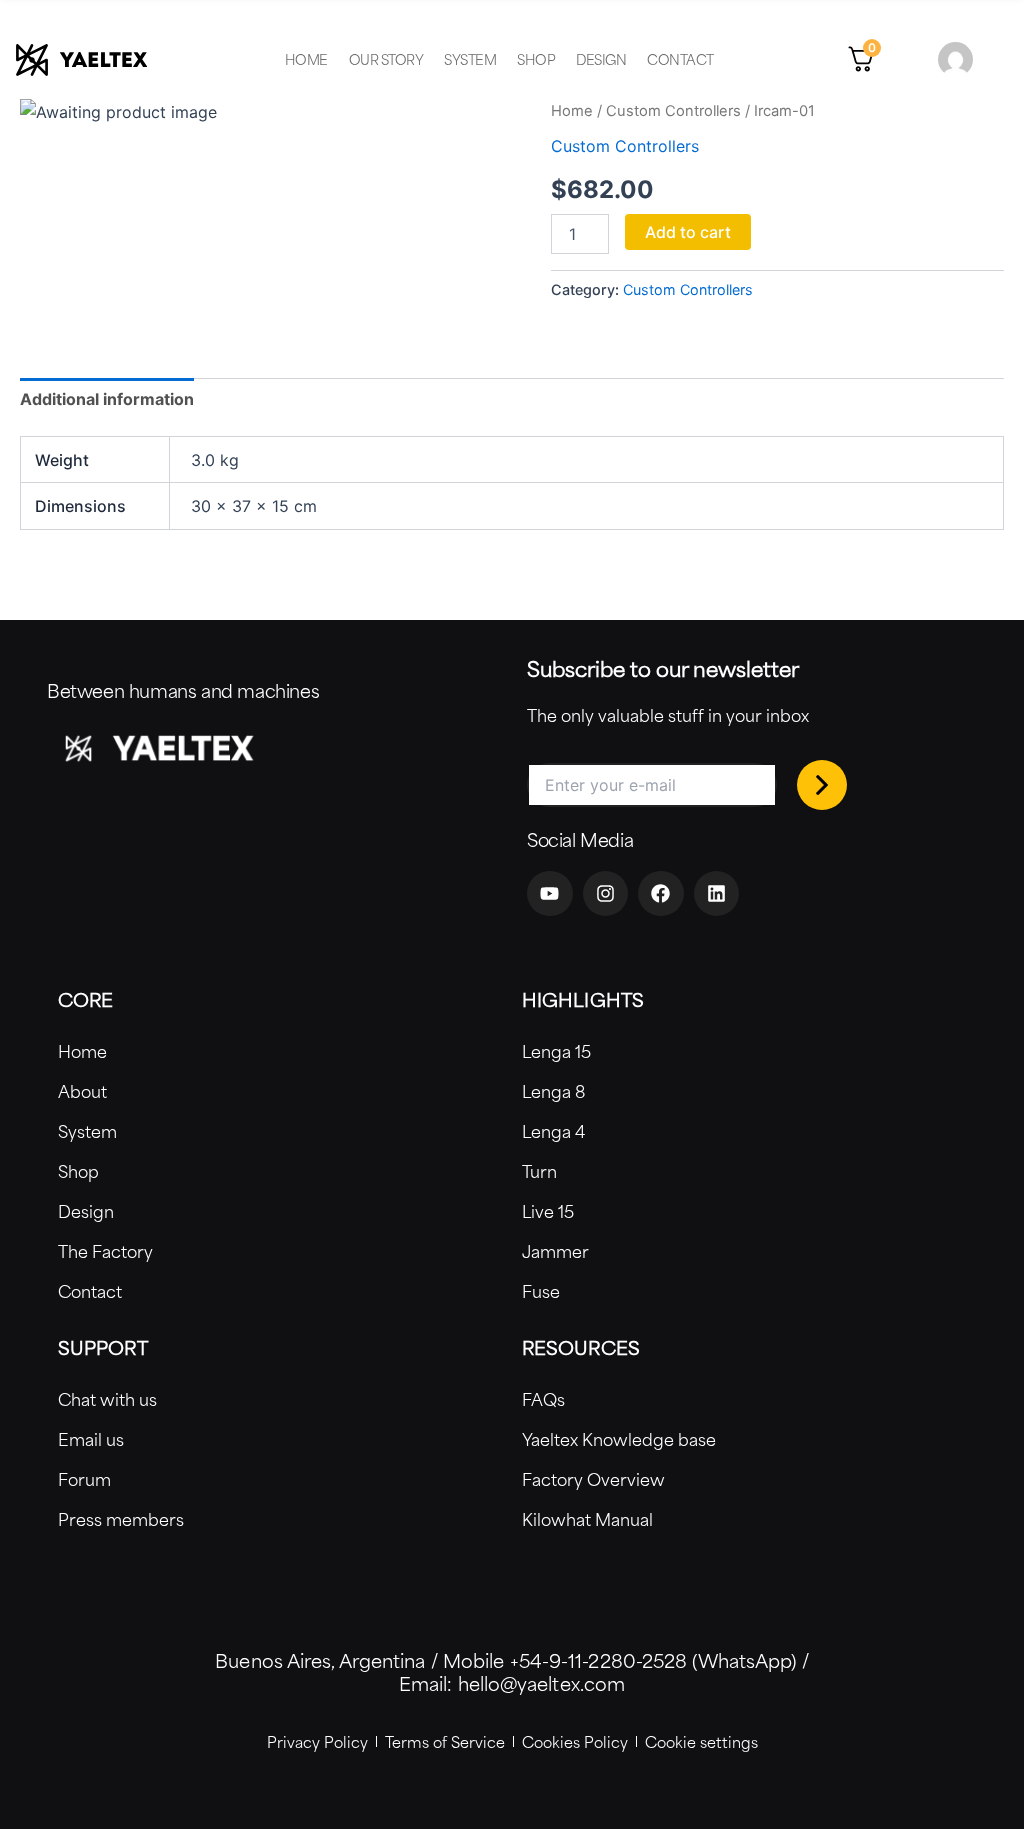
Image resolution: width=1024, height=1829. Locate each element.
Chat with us (107, 1399)
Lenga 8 (553, 1091)
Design (601, 59)
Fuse (541, 1291)
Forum (84, 1479)
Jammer (555, 1251)
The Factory (105, 1251)
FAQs (543, 1399)
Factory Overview (593, 1479)
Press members (121, 1519)
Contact (680, 59)
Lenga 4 (553, 1131)
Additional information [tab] (107, 399)
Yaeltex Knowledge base (619, 1439)
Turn (539, 1171)
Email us (91, 1439)
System (470, 59)
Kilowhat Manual (587, 1519)
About (82, 1091)
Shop (536, 59)
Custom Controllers (673, 111)
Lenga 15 (556, 1051)
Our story (386, 59)
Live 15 (548, 1211)
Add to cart (688, 232)
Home (306, 59)
